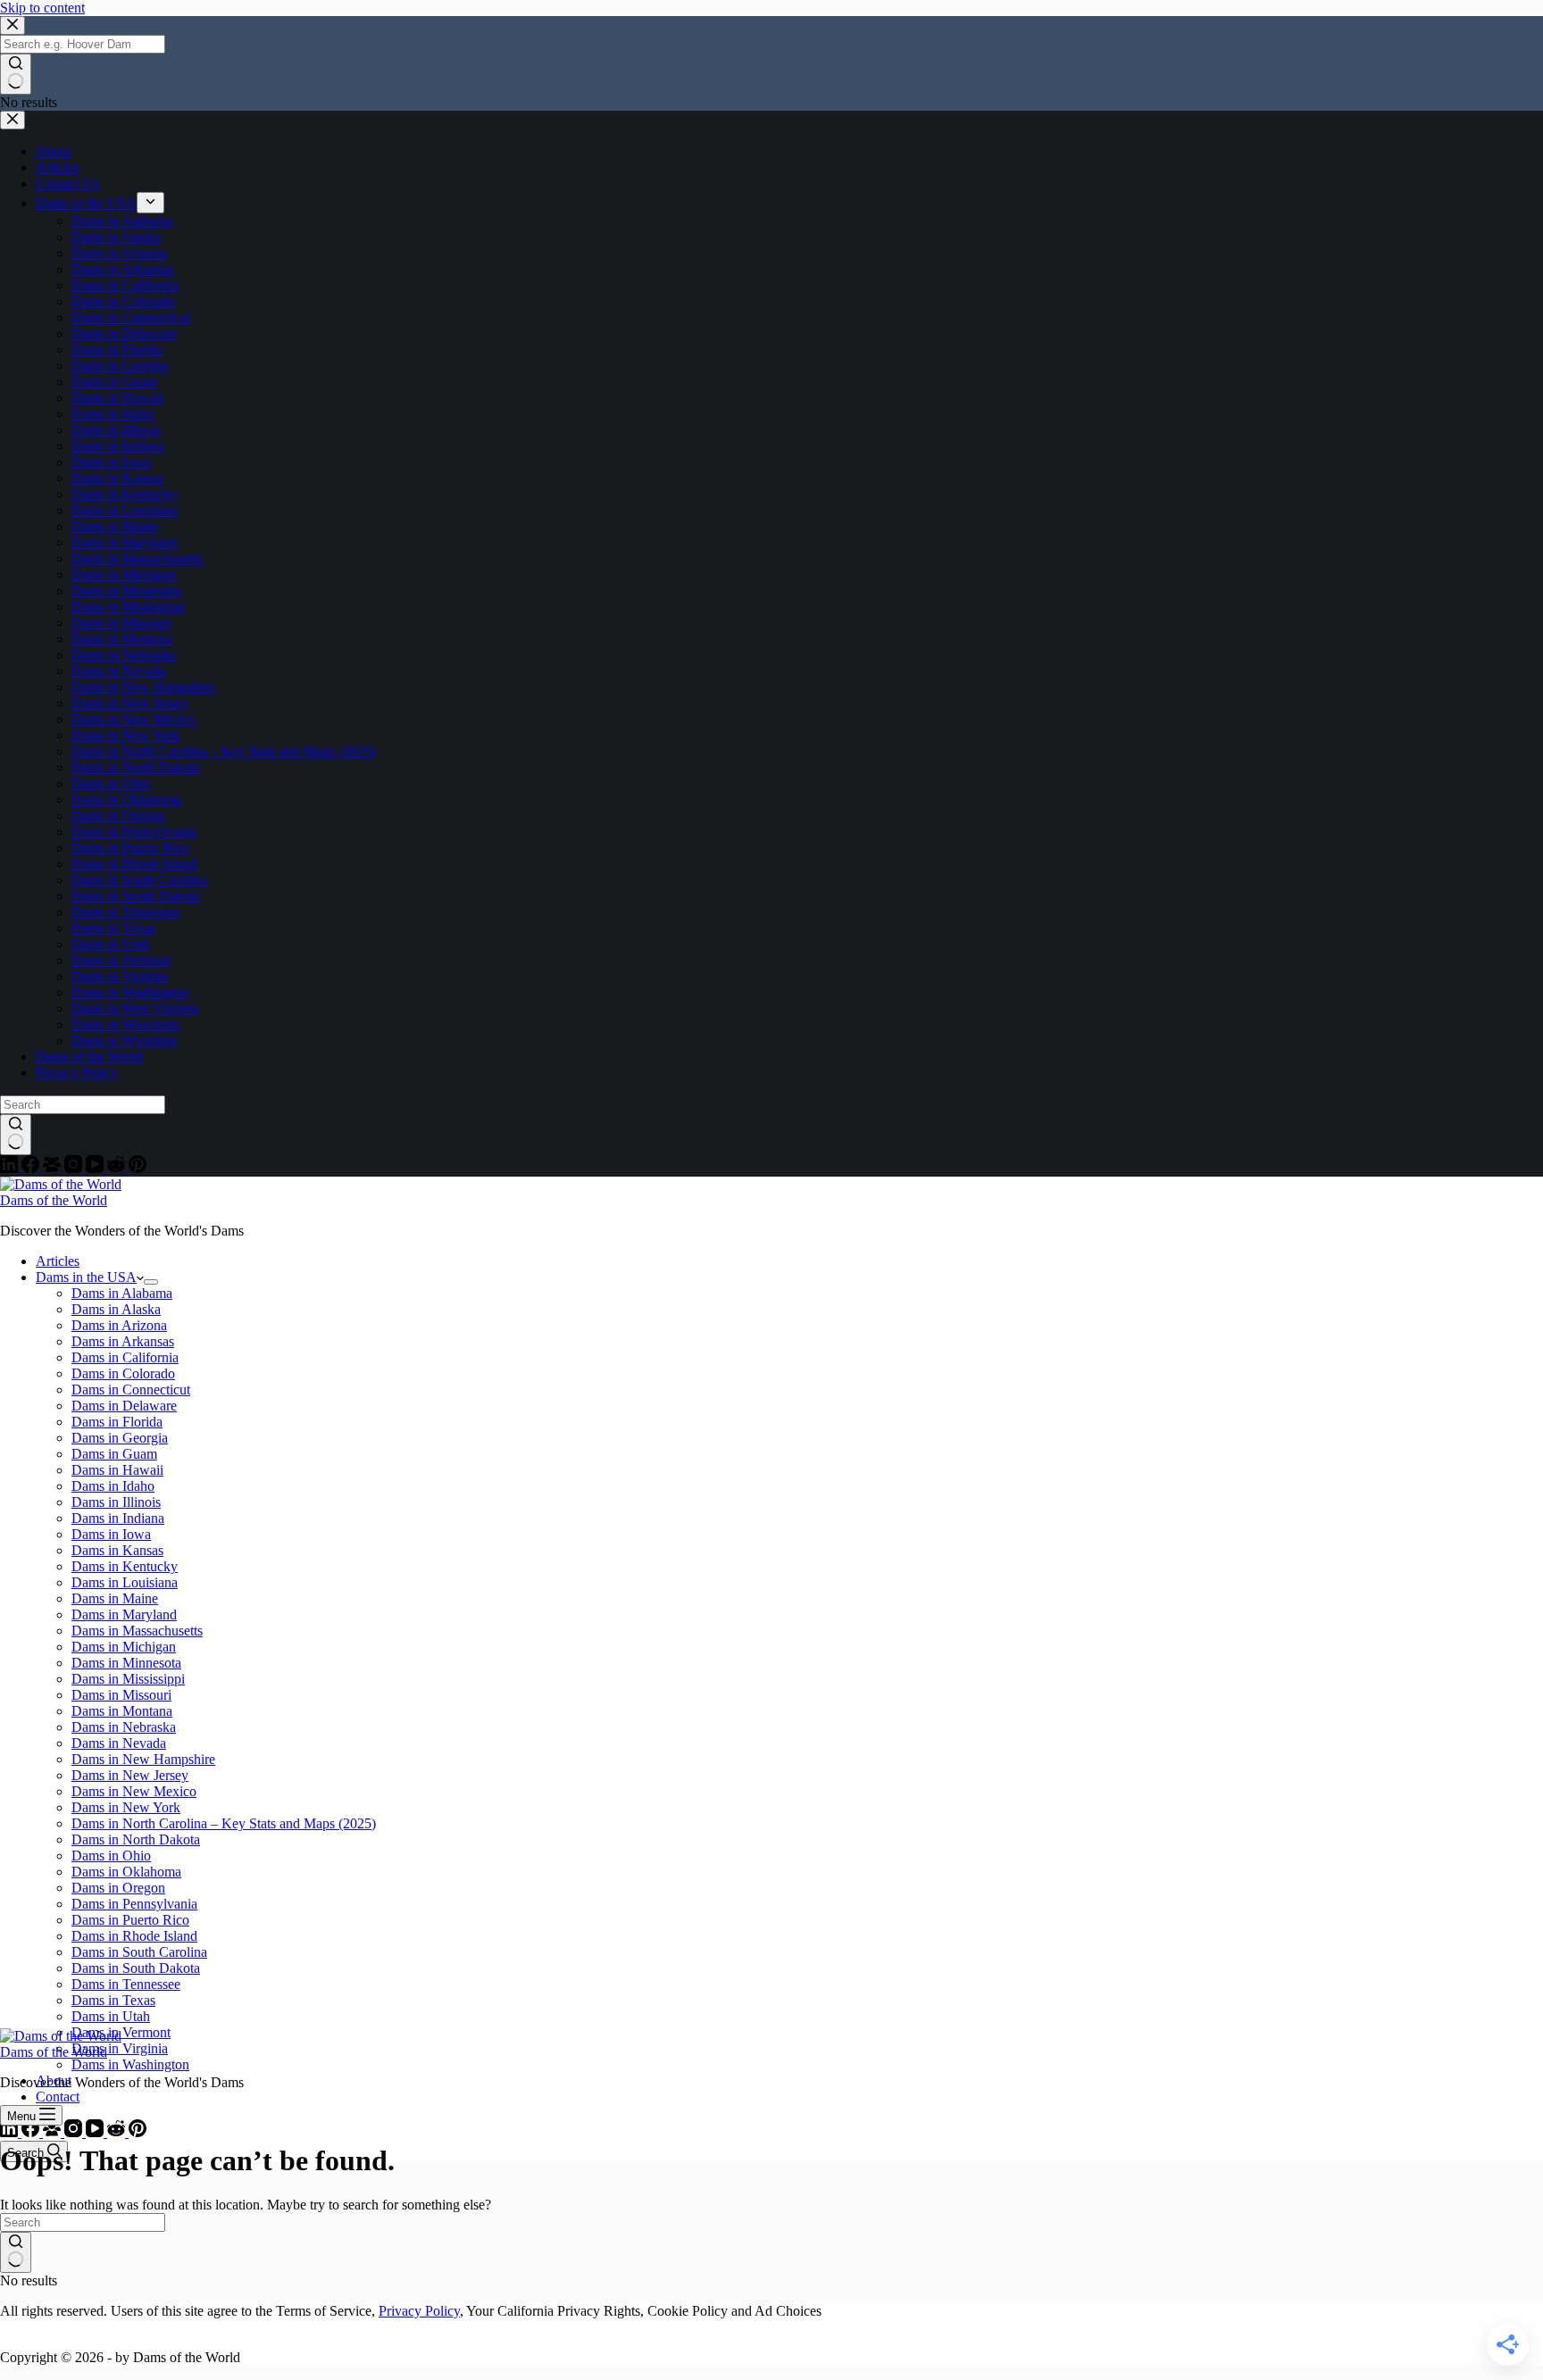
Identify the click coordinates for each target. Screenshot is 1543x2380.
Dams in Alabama (122, 1293)
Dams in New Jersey (130, 1775)
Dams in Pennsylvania (134, 1904)
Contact (58, 2097)
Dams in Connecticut (131, 1390)
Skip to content (42, 8)
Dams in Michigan (124, 1647)
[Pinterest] (138, 2132)
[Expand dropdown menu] (151, 1282)
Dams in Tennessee (126, 1984)
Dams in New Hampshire (143, 1759)
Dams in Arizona (119, 1325)
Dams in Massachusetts (137, 1631)
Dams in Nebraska (124, 1727)
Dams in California (125, 1357)
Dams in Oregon (118, 1888)
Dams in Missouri (121, 1695)
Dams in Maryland (124, 1614)
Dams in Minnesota (126, 1663)
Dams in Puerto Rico (130, 1920)
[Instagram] (75, 2132)
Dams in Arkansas (123, 1341)
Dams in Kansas (117, 1550)
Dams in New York (126, 1807)
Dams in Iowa (111, 1534)
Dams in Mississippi (128, 1679)
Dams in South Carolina (139, 1952)
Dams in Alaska (116, 1309)
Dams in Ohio (111, 1856)
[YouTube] (96, 2132)
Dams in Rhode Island (134, 1936)
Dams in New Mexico (134, 1791)
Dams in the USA (86, 1277)
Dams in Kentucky (125, 1566)
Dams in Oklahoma (126, 1872)
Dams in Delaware (124, 1406)
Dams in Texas (113, 2000)
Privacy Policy (419, 2311)
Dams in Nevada (119, 1743)
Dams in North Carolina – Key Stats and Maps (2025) (224, 1823)
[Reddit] (118, 2132)
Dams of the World (54, 1200)
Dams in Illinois (116, 1502)
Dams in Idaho (113, 1486)
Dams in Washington (130, 2064)
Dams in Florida (117, 1422)
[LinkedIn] (11, 2132)
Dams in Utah (111, 2016)
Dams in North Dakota (136, 1839)
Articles (58, 1261)
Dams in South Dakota (136, 1968)
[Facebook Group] (54, 2132)
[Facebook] (32, 2132)
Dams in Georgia (120, 1438)
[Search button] (16, 2252)
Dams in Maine (115, 1598)
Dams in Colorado (123, 1373)
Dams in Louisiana (125, 1582)
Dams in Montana (122, 1711)
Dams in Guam (114, 1454)
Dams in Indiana (118, 1518)
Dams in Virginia (120, 2048)
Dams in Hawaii (117, 1470)
